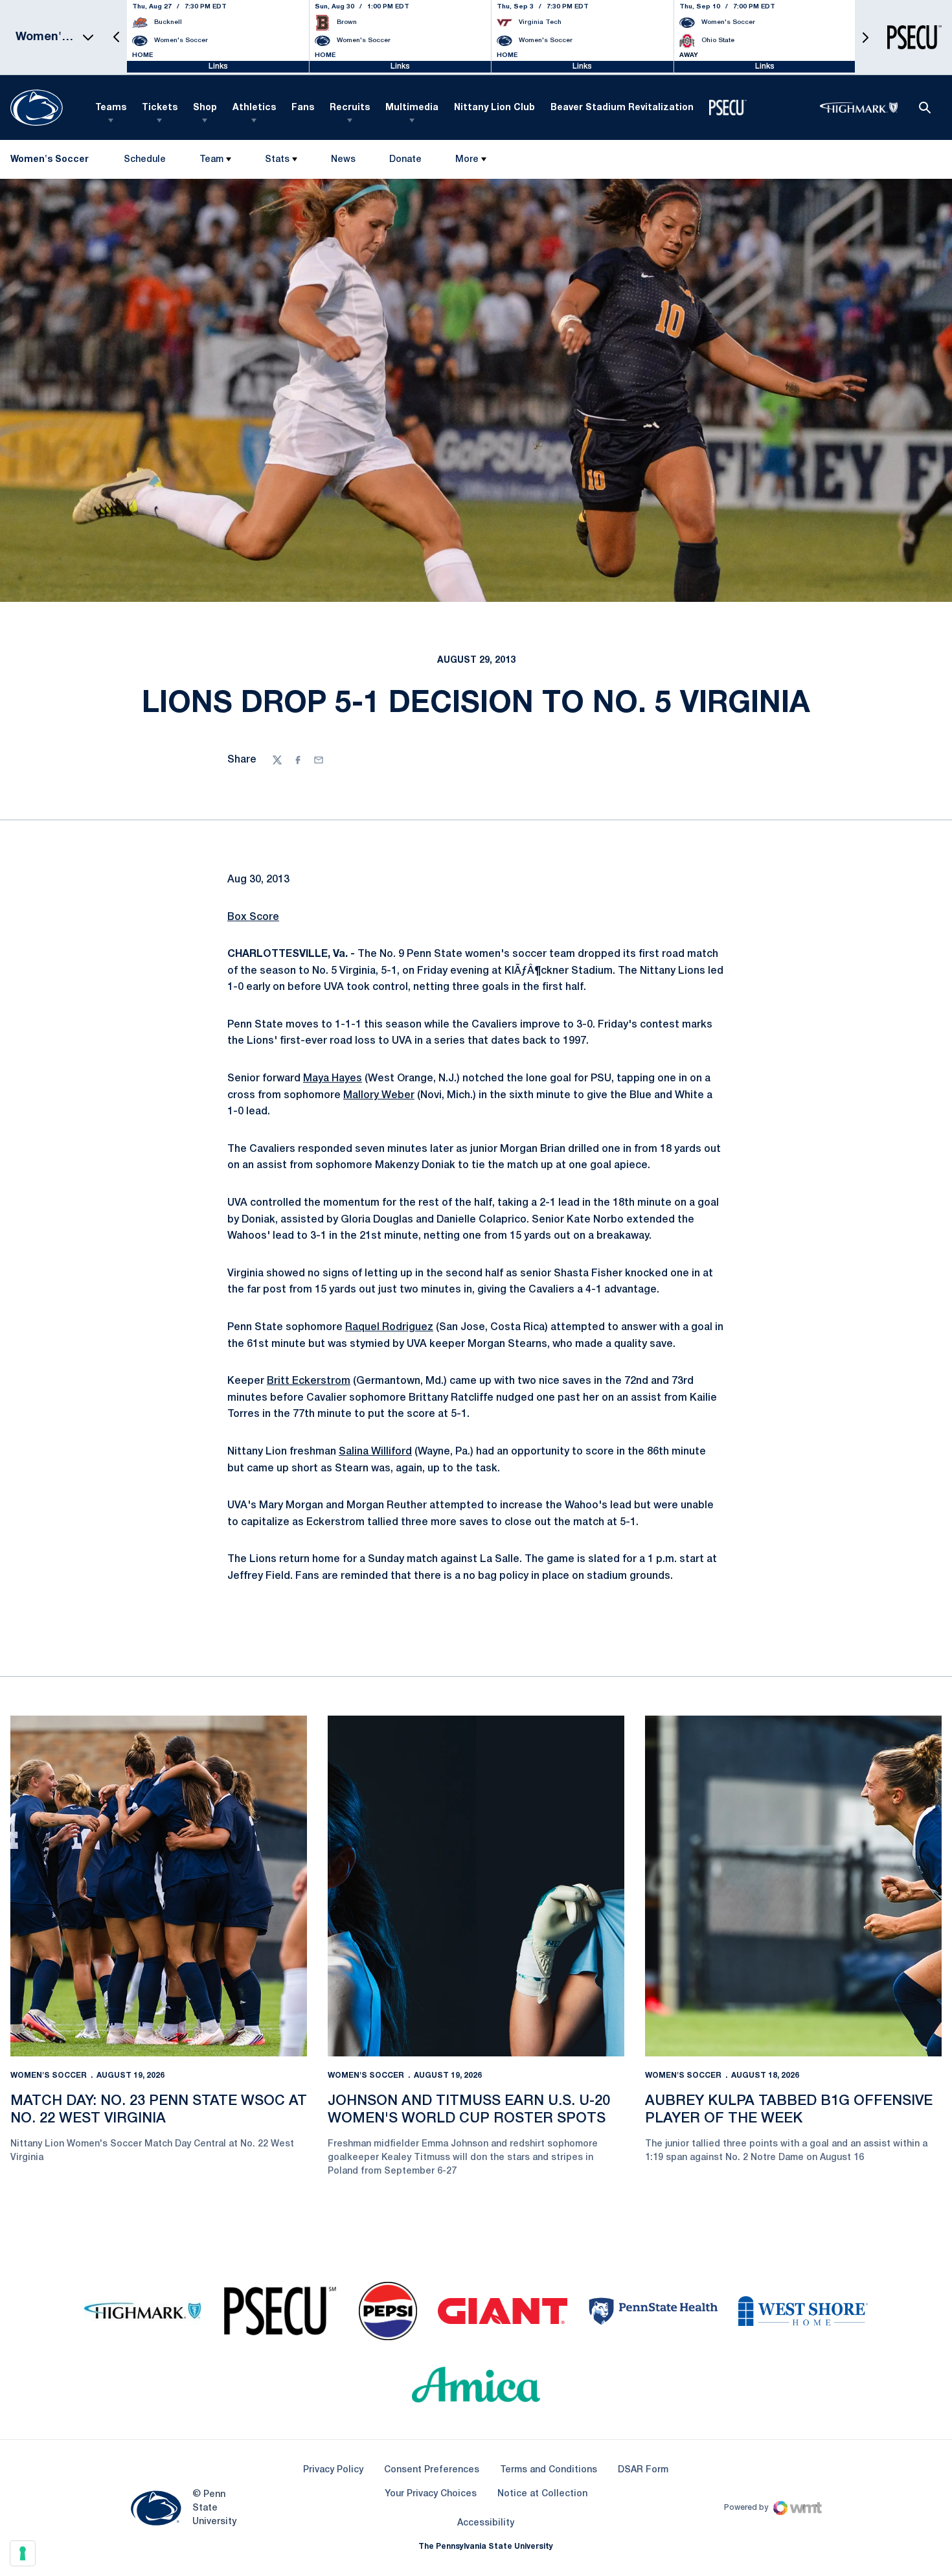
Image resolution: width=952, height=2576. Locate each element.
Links (218, 66)
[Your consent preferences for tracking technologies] (23, 2553)
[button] (117, 37)
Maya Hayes (333, 1079)
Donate (405, 162)
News (343, 160)
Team (211, 160)
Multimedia (412, 108)
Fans (303, 108)
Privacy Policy (333, 2470)
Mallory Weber (379, 1096)
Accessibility (486, 2523)
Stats (277, 160)
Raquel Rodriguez (389, 1328)
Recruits (350, 108)
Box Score (253, 917)
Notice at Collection (542, 2494)
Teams (111, 108)
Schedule (145, 160)
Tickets (160, 108)
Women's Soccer (49, 2076)
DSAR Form (643, 2470)
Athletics (254, 108)
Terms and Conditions (549, 2470)
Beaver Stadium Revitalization (622, 108)
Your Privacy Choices (431, 2494)
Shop (205, 108)
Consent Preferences (432, 2470)
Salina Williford (375, 1452)
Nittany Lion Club (494, 108)
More (467, 160)
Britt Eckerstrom (309, 1381)
